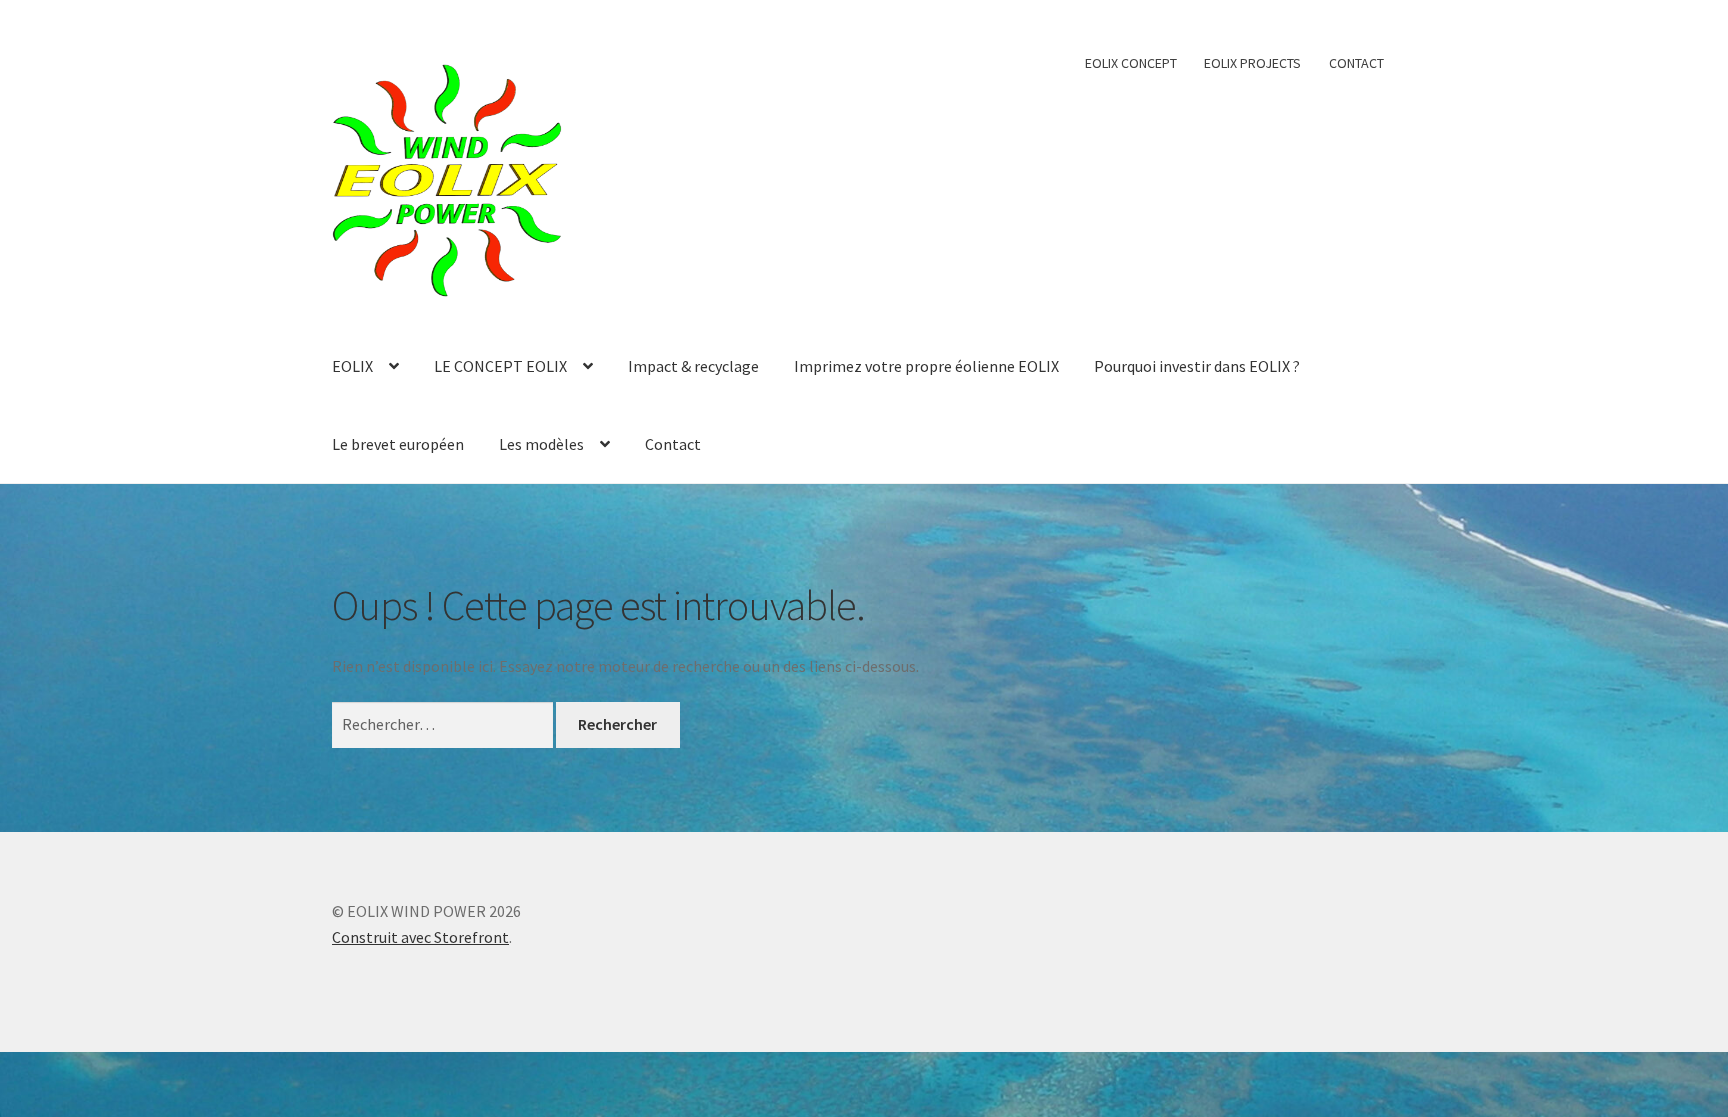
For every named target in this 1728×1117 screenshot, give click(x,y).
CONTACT (1356, 63)
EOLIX (352, 366)
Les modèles (541, 444)
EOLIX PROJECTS (1252, 63)
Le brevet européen (398, 444)
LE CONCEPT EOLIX (500, 366)
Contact (673, 444)
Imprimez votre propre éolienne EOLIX (926, 366)
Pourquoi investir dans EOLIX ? (1197, 366)
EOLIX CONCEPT (1131, 63)
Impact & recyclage (693, 366)
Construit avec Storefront (420, 937)
